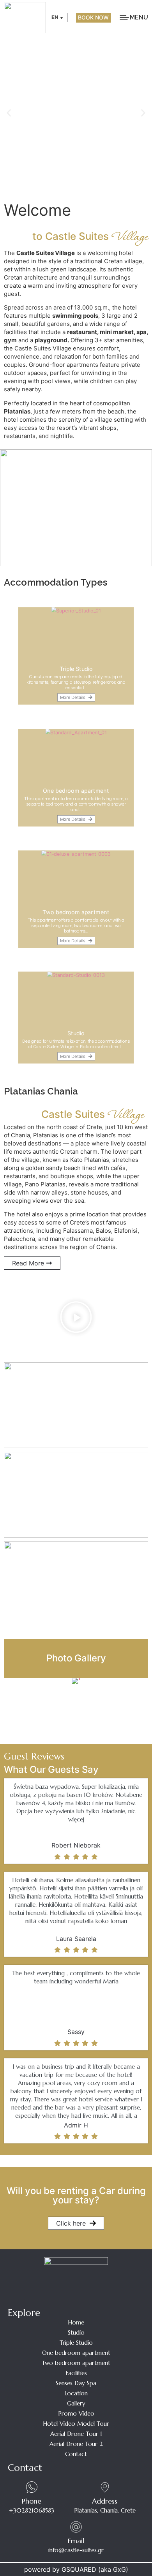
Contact (76, 2454)
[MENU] (124, 18)
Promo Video (76, 2413)
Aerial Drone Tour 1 (76, 2434)
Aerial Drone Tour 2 (76, 2444)
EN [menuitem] (55, 17)
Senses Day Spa (76, 2383)
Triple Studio (76, 2343)
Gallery (76, 2403)
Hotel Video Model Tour (76, 2424)
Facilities (76, 2373)
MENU (139, 17)
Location (76, 2393)
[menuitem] (59, 18)
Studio (76, 2332)
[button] (9, 113)
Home (76, 2322)
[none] (59, 18)
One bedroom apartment (76, 2353)
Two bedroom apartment (76, 2363)
